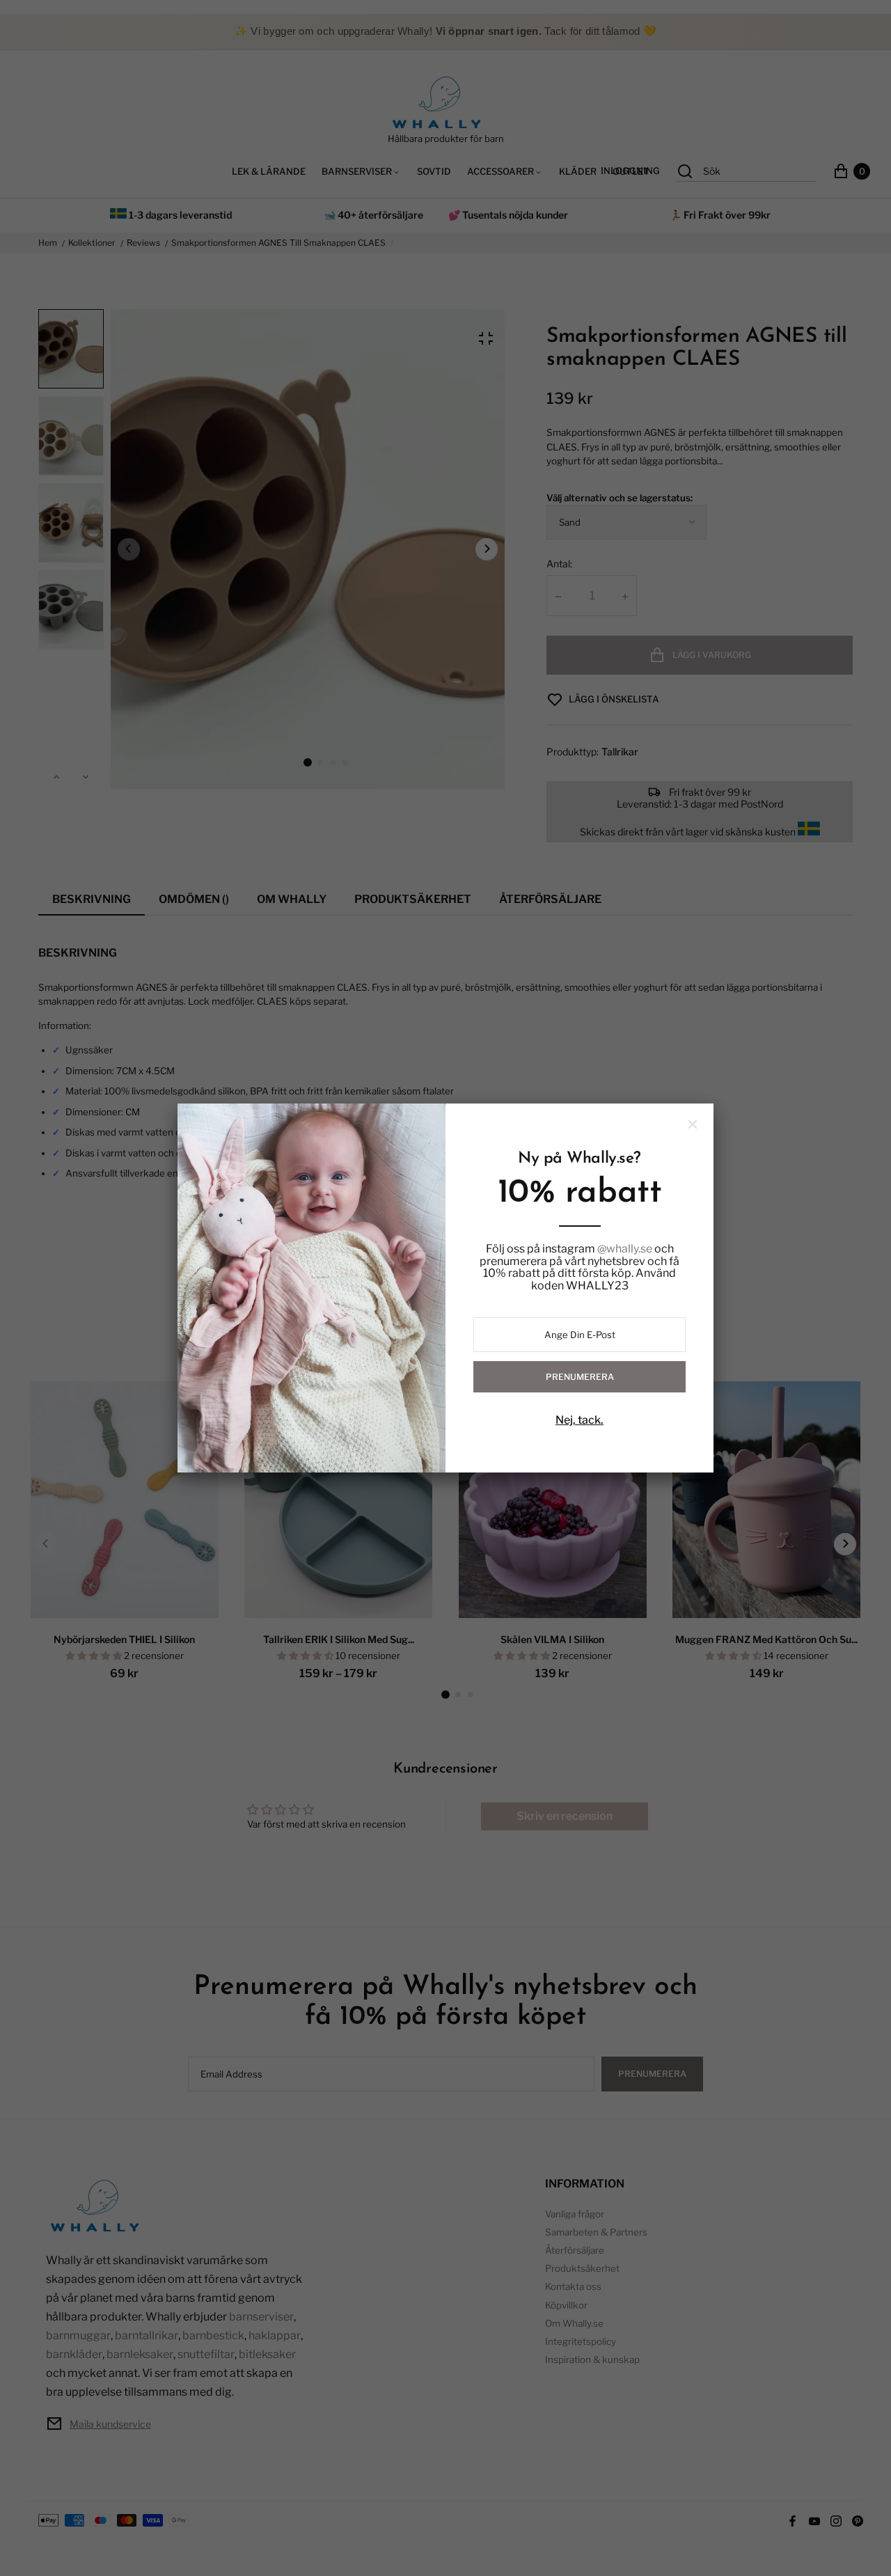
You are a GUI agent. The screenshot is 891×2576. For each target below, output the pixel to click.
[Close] (693, 1124)
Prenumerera (580, 1377)
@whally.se (625, 1249)
